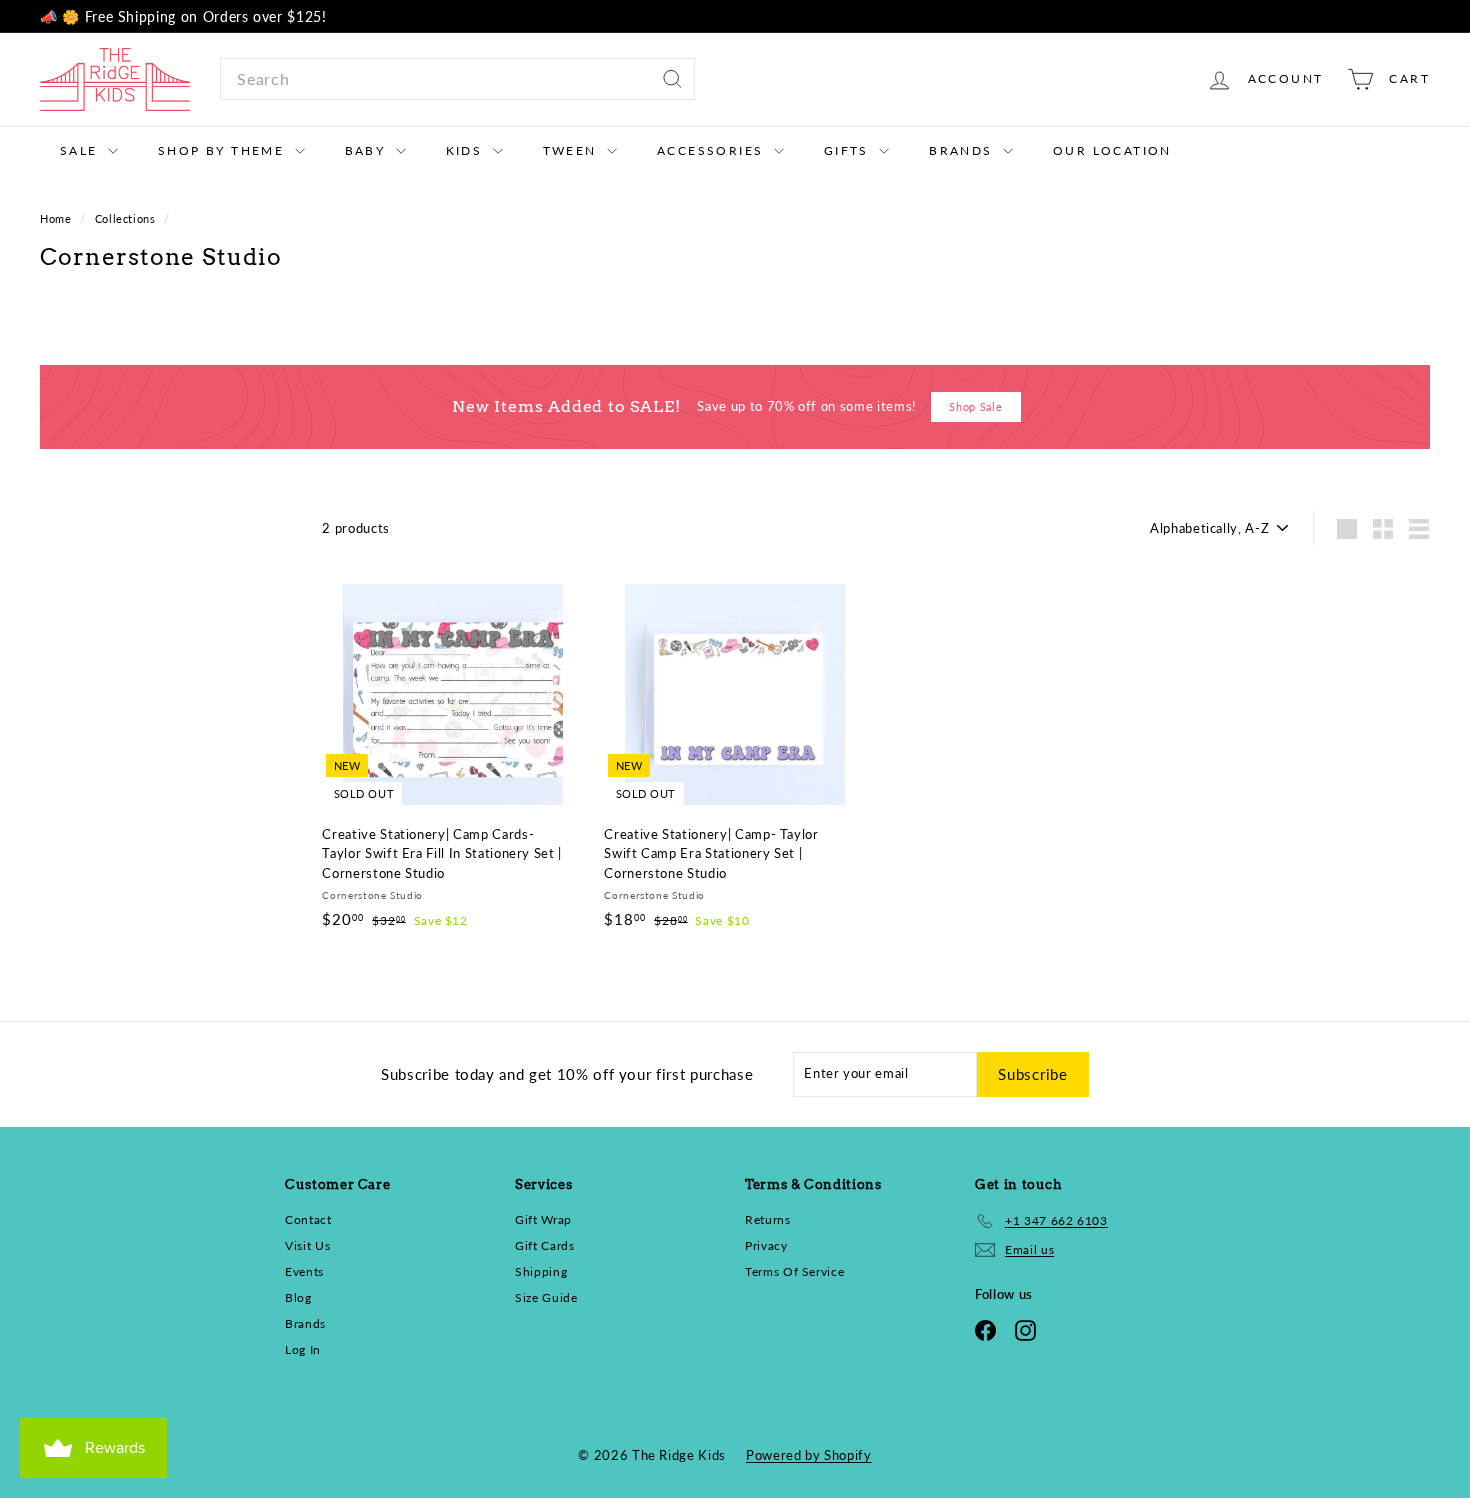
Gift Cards (545, 1245)
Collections (127, 218)
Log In (303, 1349)
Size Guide (546, 1297)
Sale (81, 150)
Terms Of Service (794, 1271)
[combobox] (457, 79)
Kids (467, 150)
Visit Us (307, 1245)
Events (304, 1271)
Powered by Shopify (809, 1455)
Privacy (766, 1245)
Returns (768, 1219)
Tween (572, 150)
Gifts (849, 150)
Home (57, 218)
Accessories (713, 150)
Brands (963, 150)
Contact (308, 1219)
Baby (368, 150)
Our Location (1112, 150)
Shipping (541, 1271)
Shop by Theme (224, 150)
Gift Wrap (543, 1219)
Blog (298, 1297)
